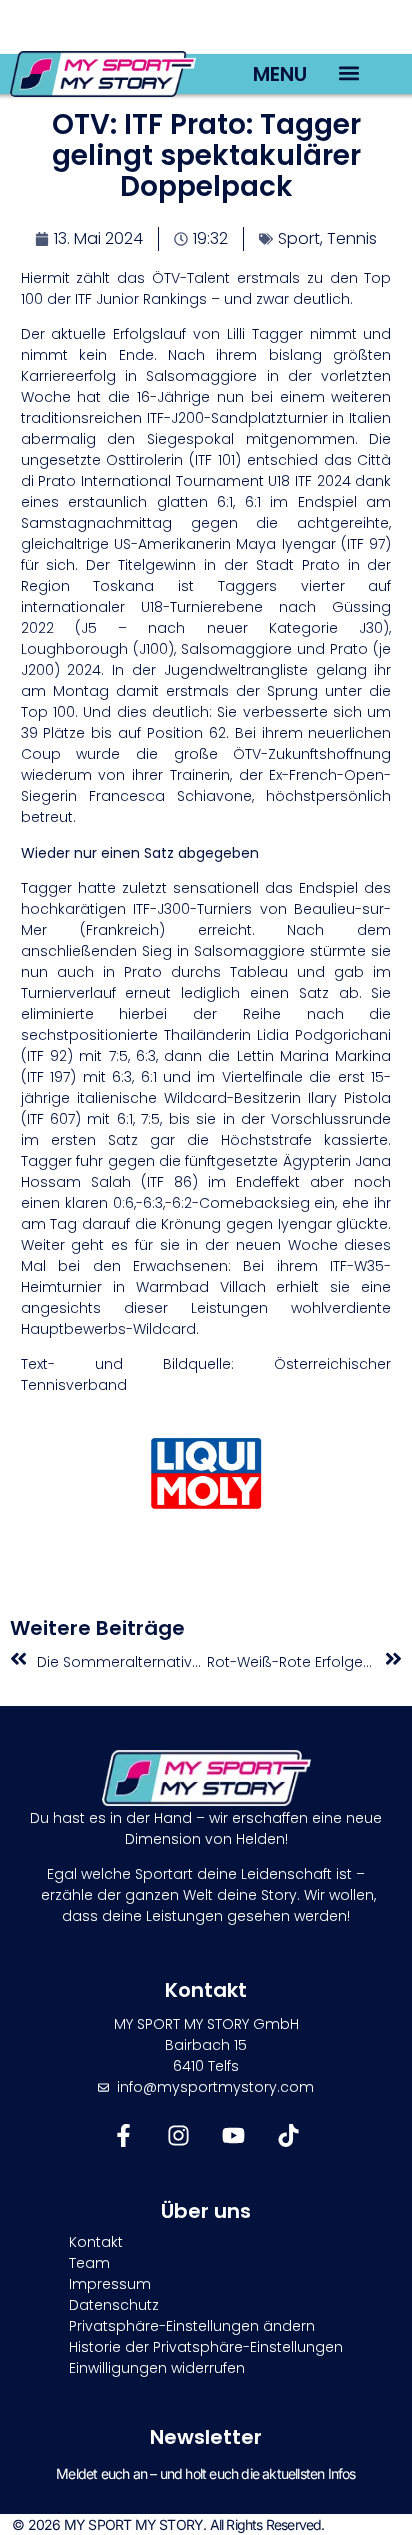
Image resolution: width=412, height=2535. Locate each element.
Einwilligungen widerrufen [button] (157, 2368)
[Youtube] (233, 2135)
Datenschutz (114, 2305)
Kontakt (96, 2242)
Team (89, 2263)
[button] (348, 72)
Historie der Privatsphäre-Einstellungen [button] (206, 2347)
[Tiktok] (288, 2135)
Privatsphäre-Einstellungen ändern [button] (192, 2326)
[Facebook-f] (123, 2135)
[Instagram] (178, 2135)
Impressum (110, 2284)
